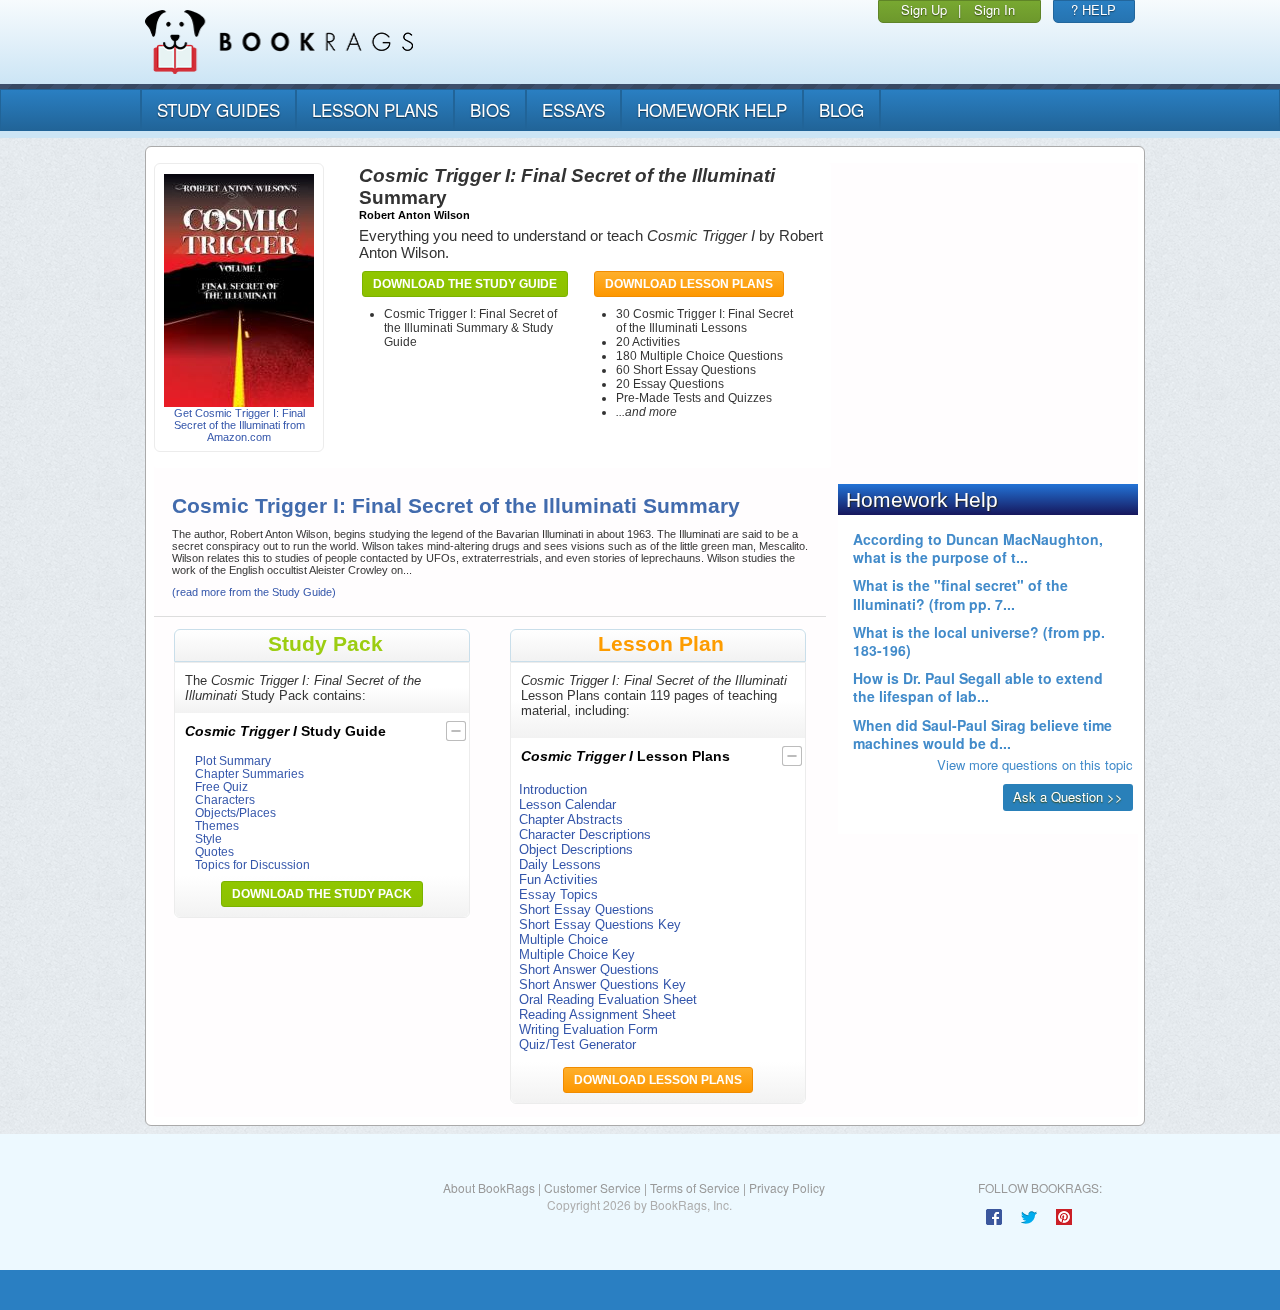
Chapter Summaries (249, 773)
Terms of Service (695, 1187)
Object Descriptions (576, 849)
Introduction (553, 789)
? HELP (1093, 9)
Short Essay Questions (586, 909)
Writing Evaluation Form (588, 1029)
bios (490, 109)
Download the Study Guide (465, 284)
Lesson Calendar (567, 804)
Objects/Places (235, 812)
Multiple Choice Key (577, 954)
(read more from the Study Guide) (254, 592)
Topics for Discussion (252, 864)
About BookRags (489, 1187)
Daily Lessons (560, 864)
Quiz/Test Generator (577, 1044)
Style (208, 838)
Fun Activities (558, 879)
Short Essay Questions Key (600, 924)
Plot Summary (233, 760)
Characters (225, 799)
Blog (841, 109)
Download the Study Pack (322, 894)
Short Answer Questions (589, 969)
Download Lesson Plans (689, 284)
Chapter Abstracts (571, 819)
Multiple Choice (563, 939)
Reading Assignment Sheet (597, 1014)
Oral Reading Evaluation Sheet (608, 999)
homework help (712, 109)
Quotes (214, 851)
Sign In (994, 9)
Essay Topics (558, 894)
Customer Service (592, 1187)
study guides (218, 109)
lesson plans (375, 109)
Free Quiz (221, 786)
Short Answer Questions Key (602, 984)
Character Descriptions (585, 834)
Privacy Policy (787, 1187)
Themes (217, 825)
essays (573, 109)
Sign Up (924, 9)
